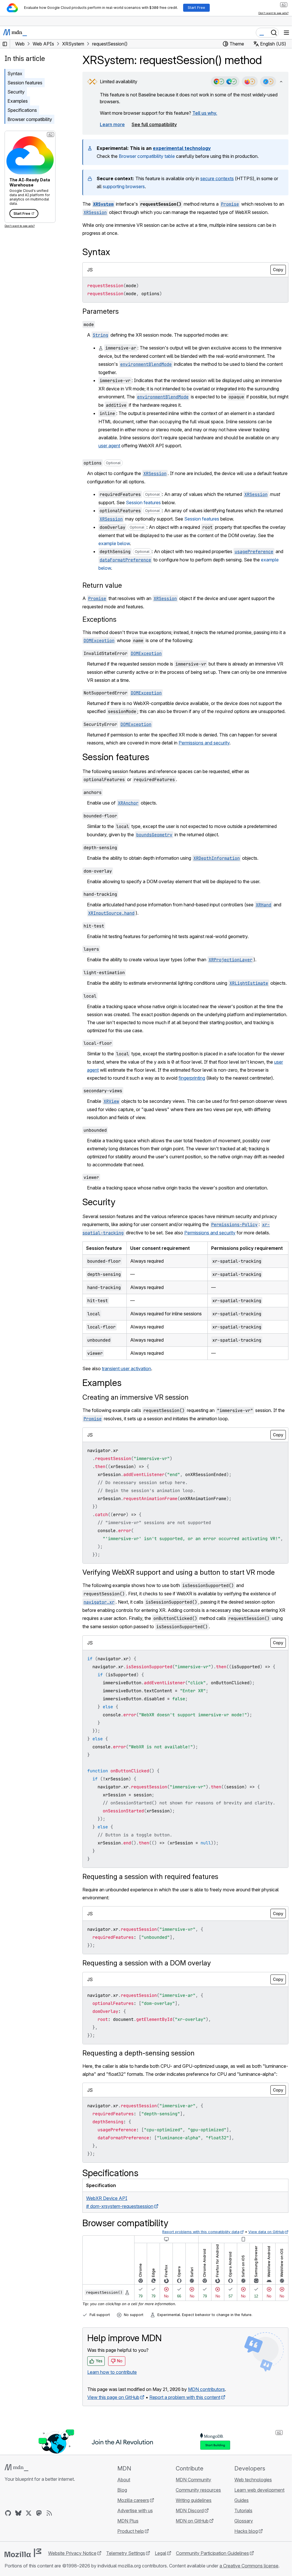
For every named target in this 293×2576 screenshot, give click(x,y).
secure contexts (217, 178)
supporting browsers (124, 186)
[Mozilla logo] (23, 2553)
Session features (25, 83)
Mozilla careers (133, 2500)
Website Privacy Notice (72, 2553)
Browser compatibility (30, 119)
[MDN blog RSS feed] (49, 2513)
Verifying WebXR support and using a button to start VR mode (179, 1572)
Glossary (244, 2521)
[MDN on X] (29, 2513)
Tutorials (243, 2511)
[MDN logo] (16, 2468)
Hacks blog (246, 2531)
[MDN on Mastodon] (39, 2513)
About (124, 2480)
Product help (131, 2531)
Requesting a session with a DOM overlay (147, 1963)
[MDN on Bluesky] (18, 2513)
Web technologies (253, 2480)
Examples (18, 101)
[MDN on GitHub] (8, 2513)
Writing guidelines (194, 2500)
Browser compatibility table (147, 156)
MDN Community (193, 2480)
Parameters (101, 311)
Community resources (198, 2490)
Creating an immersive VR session (135, 1397)
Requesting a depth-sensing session (138, 2053)
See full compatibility (154, 124)
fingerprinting (192, 1078)
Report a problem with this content (185, 2397)
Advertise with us (135, 2511)
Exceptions (99, 619)
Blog (122, 2490)
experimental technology (182, 148)
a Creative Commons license (249, 2566)
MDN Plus (128, 2521)
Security (16, 92)
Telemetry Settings (126, 2553)
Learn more (112, 124)
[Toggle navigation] (286, 33)
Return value (102, 585)
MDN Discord (190, 2511)
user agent (109, 446)
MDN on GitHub (192, 2521)
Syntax (15, 74)
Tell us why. (205, 113)
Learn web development (259, 2490)
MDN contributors (206, 2389)
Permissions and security (204, 743)
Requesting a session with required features (150, 1877)
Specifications (22, 110)
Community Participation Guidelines (212, 2553)
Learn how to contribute (112, 2372)
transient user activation (126, 1369)
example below (114, 543)
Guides (241, 2500)
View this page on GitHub (113, 2397)
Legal (161, 2553)
